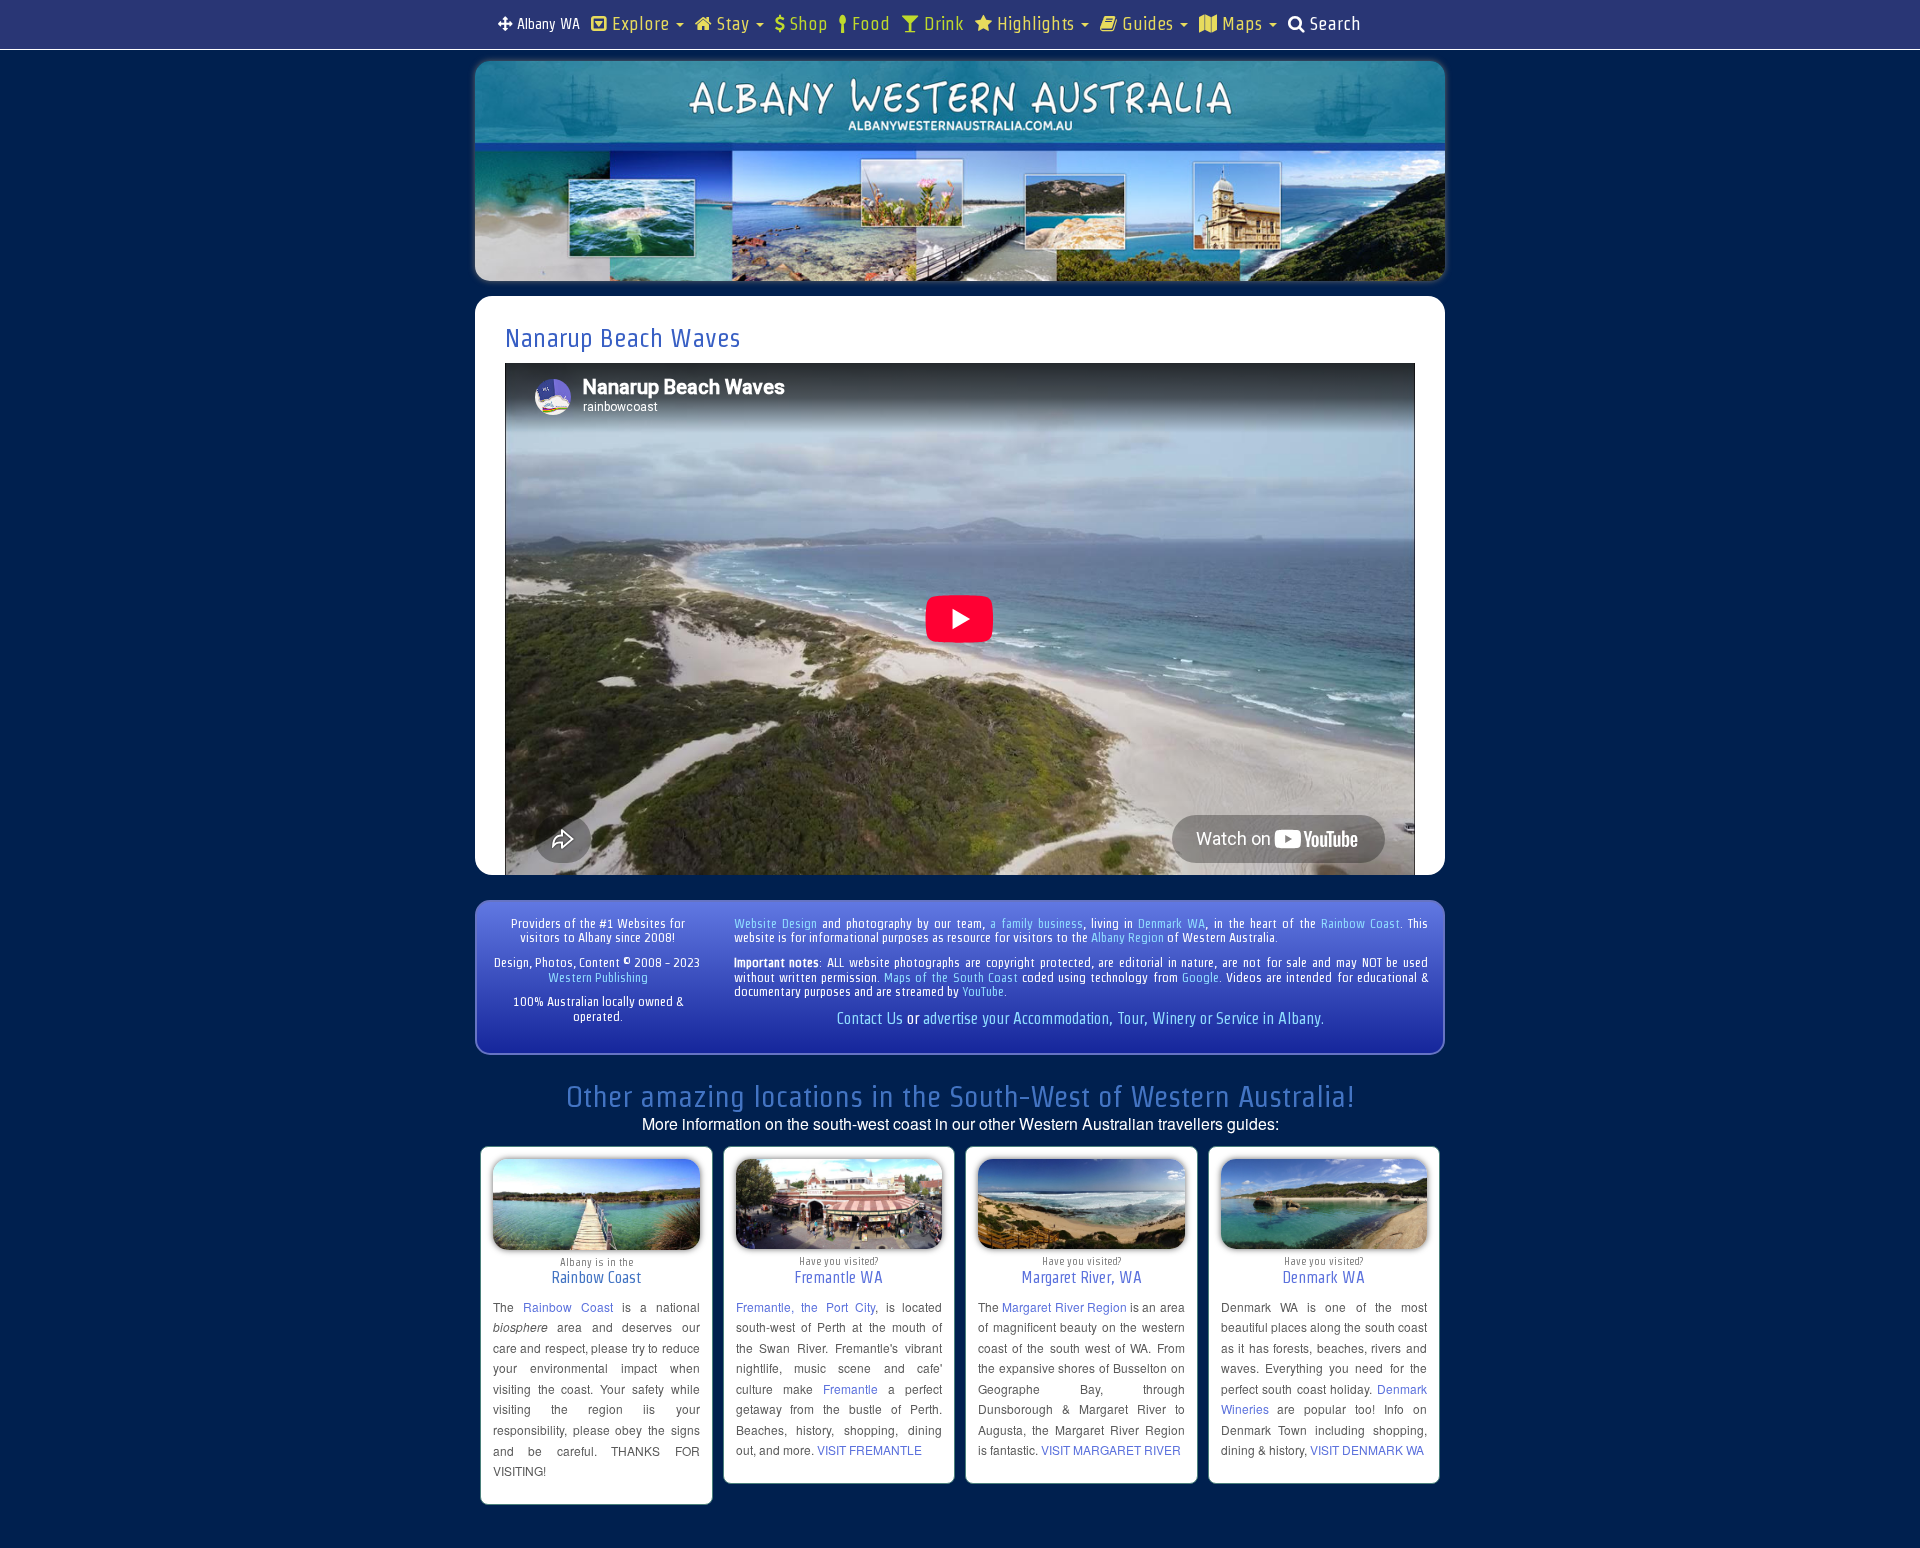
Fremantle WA (838, 1277)
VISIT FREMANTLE (869, 1449)
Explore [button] (640, 24)
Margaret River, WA (1081, 1277)
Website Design (775, 923)
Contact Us (870, 1018)
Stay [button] (733, 24)
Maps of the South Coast (951, 977)
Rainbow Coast (1360, 923)
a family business (1036, 923)
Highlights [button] (1035, 24)
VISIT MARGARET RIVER (1111, 1449)
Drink (941, 24)
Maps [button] (1242, 24)
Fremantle (850, 1388)
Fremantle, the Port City (806, 1306)
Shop (806, 24)
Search (1333, 24)
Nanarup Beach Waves (623, 338)
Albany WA (546, 24)
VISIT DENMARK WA (1367, 1449)
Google (1200, 977)
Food (868, 24)
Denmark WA (1171, 923)
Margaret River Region (1064, 1306)
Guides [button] (1147, 24)
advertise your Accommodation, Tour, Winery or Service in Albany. (1123, 1018)
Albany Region (1127, 937)
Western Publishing (598, 977)
